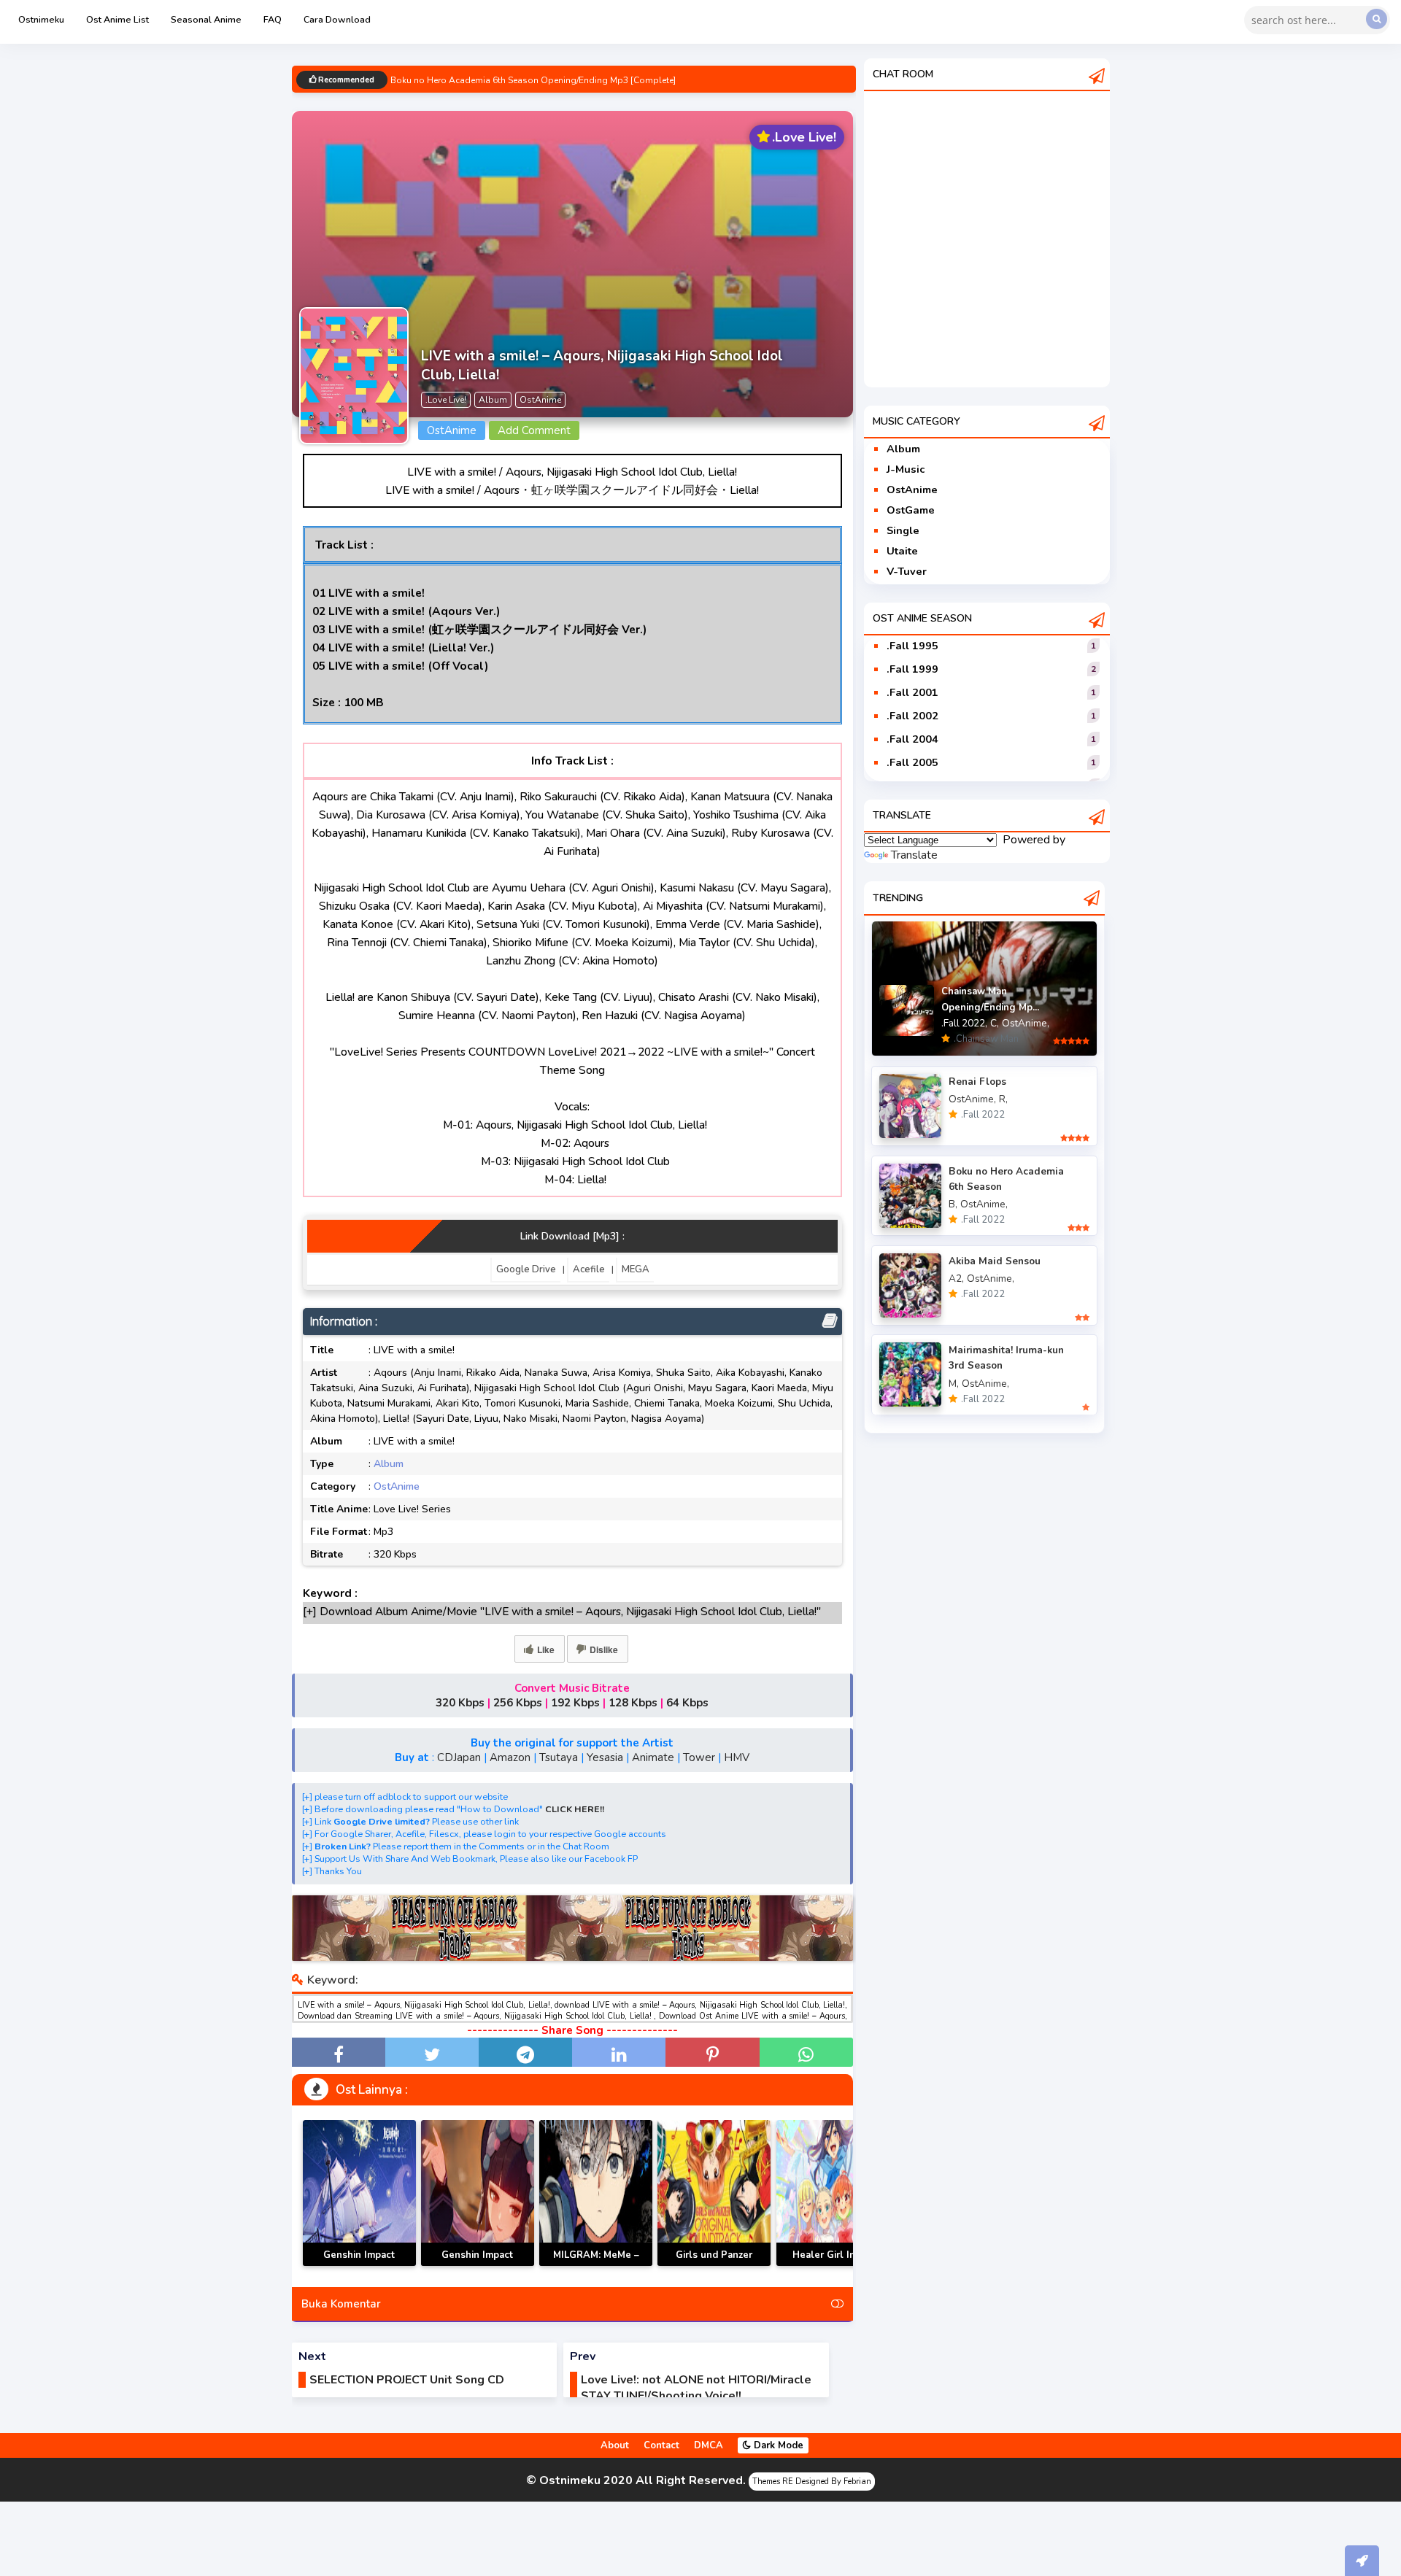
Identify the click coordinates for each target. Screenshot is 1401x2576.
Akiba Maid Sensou (995, 1261)
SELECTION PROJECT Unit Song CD (407, 2380)
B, (953, 1204)
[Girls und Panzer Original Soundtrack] (714, 2193)
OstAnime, (1026, 1023)
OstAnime (397, 1486)
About (615, 2445)
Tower (699, 1757)
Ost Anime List (117, 19)
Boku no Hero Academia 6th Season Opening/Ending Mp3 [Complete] (533, 81)
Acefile (589, 1269)
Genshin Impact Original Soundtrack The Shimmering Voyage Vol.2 (359, 2266)
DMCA (709, 2445)
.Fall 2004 (912, 739)
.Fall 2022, (964, 1023)
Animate (653, 1757)
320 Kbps (460, 1703)
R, (1003, 1099)
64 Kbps (687, 1703)
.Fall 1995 (912, 646)
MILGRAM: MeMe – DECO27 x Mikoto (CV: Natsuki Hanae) (596, 2266)
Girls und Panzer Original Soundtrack (714, 2263)
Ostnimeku (41, 19)
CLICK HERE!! (575, 1809)
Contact (661, 2445)
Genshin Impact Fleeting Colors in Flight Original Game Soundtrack (477, 2266)
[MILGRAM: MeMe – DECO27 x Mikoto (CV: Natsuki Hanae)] (596, 2193)
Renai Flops (977, 1082)
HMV (737, 1757)
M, (954, 1384)
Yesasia (605, 1757)
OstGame (911, 510)
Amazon (510, 1757)
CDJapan (459, 1757)
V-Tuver (907, 571)
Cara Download (337, 19)
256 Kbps (518, 1703)
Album (389, 1464)
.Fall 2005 (912, 762)
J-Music (906, 469)
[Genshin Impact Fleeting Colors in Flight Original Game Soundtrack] (478, 2193)
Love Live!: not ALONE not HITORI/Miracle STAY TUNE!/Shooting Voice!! (696, 2388)
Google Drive (526, 1269)
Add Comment (534, 430)
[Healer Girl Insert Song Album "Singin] (833, 2193)
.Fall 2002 (912, 716)
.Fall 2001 (912, 692)
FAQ (273, 19)
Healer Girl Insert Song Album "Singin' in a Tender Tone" (833, 2266)
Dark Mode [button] (777, 2445)
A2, (956, 1279)
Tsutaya (559, 1757)
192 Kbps (575, 1703)
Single (903, 530)
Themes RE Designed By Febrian (812, 2482)
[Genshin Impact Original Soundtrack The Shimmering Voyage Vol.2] (359, 2193)
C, (995, 1023)
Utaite (902, 551)
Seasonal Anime (206, 19)
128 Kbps (633, 1703)
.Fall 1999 (912, 669)
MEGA (636, 1269)
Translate (914, 855)
